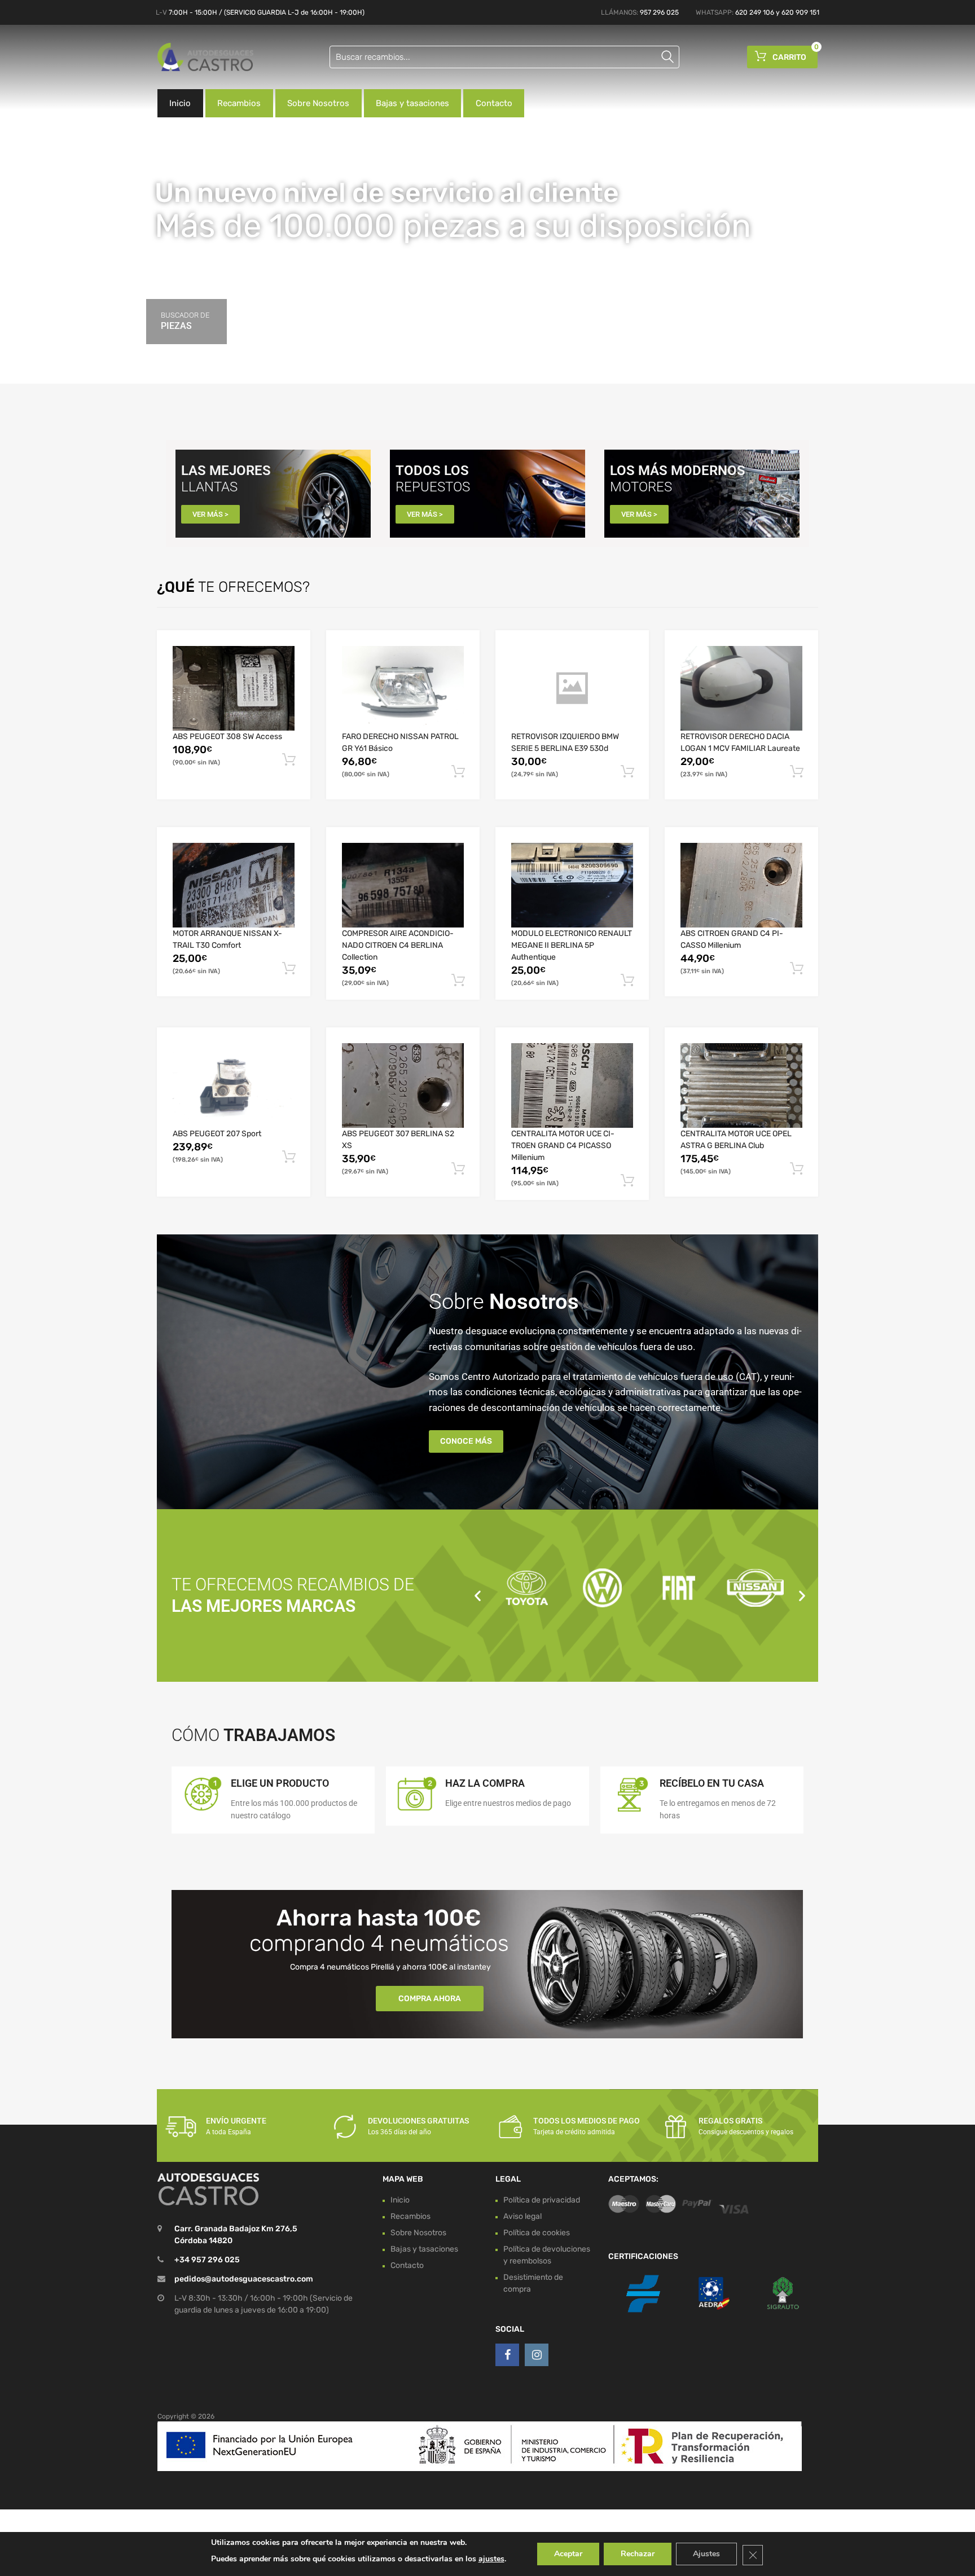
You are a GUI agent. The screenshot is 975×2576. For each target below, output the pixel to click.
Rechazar (638, 2554)
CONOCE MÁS (466, 1441)
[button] (478, 1595)
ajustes (491, 2559)
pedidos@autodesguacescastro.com (244, 2279)
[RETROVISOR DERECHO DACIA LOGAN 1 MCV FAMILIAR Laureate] (741, 688)
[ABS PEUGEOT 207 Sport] (234, 1085)
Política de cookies (537, 2233)
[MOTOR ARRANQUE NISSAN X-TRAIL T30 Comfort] (234, 885)
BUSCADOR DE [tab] (185, 321)
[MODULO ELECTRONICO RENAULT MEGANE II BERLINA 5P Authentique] (572, 885)
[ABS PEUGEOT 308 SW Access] (234, 688)
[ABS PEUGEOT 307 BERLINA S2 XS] (403, 1085)
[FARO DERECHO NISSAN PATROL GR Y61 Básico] (403, 688)
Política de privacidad (542, 2200)
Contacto (494, 103)
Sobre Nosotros (318, 103)
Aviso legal (522, 2216)
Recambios (239, 103)
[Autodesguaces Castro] (205, 57)
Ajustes (706, 2554)
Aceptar (568, 2554)
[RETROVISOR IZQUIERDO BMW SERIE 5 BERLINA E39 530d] (572, 688)
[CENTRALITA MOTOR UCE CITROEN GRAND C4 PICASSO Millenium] (572, 1085)
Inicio (180, 103)
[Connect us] (507, 2355)
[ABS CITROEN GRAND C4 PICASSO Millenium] (741, 885)
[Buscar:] (504, 57)
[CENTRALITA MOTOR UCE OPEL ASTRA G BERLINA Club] (741, 1085)
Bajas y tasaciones (412, 103)
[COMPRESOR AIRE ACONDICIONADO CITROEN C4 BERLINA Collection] (403, 885)
